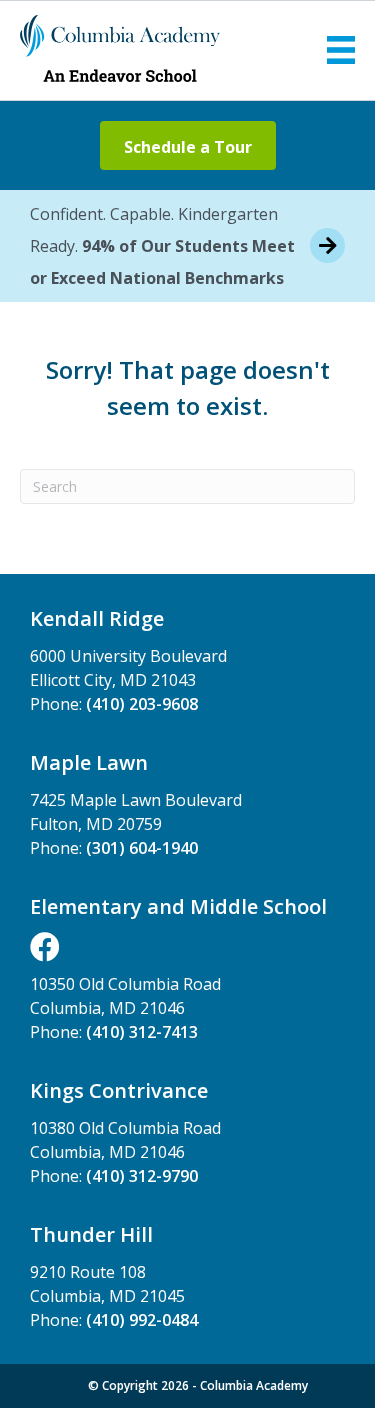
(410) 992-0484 (142, 1320)
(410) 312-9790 (142, 1176)
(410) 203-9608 (142, 704)
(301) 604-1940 (142, 848)
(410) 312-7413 (142, 1032)
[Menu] (341, 50)
